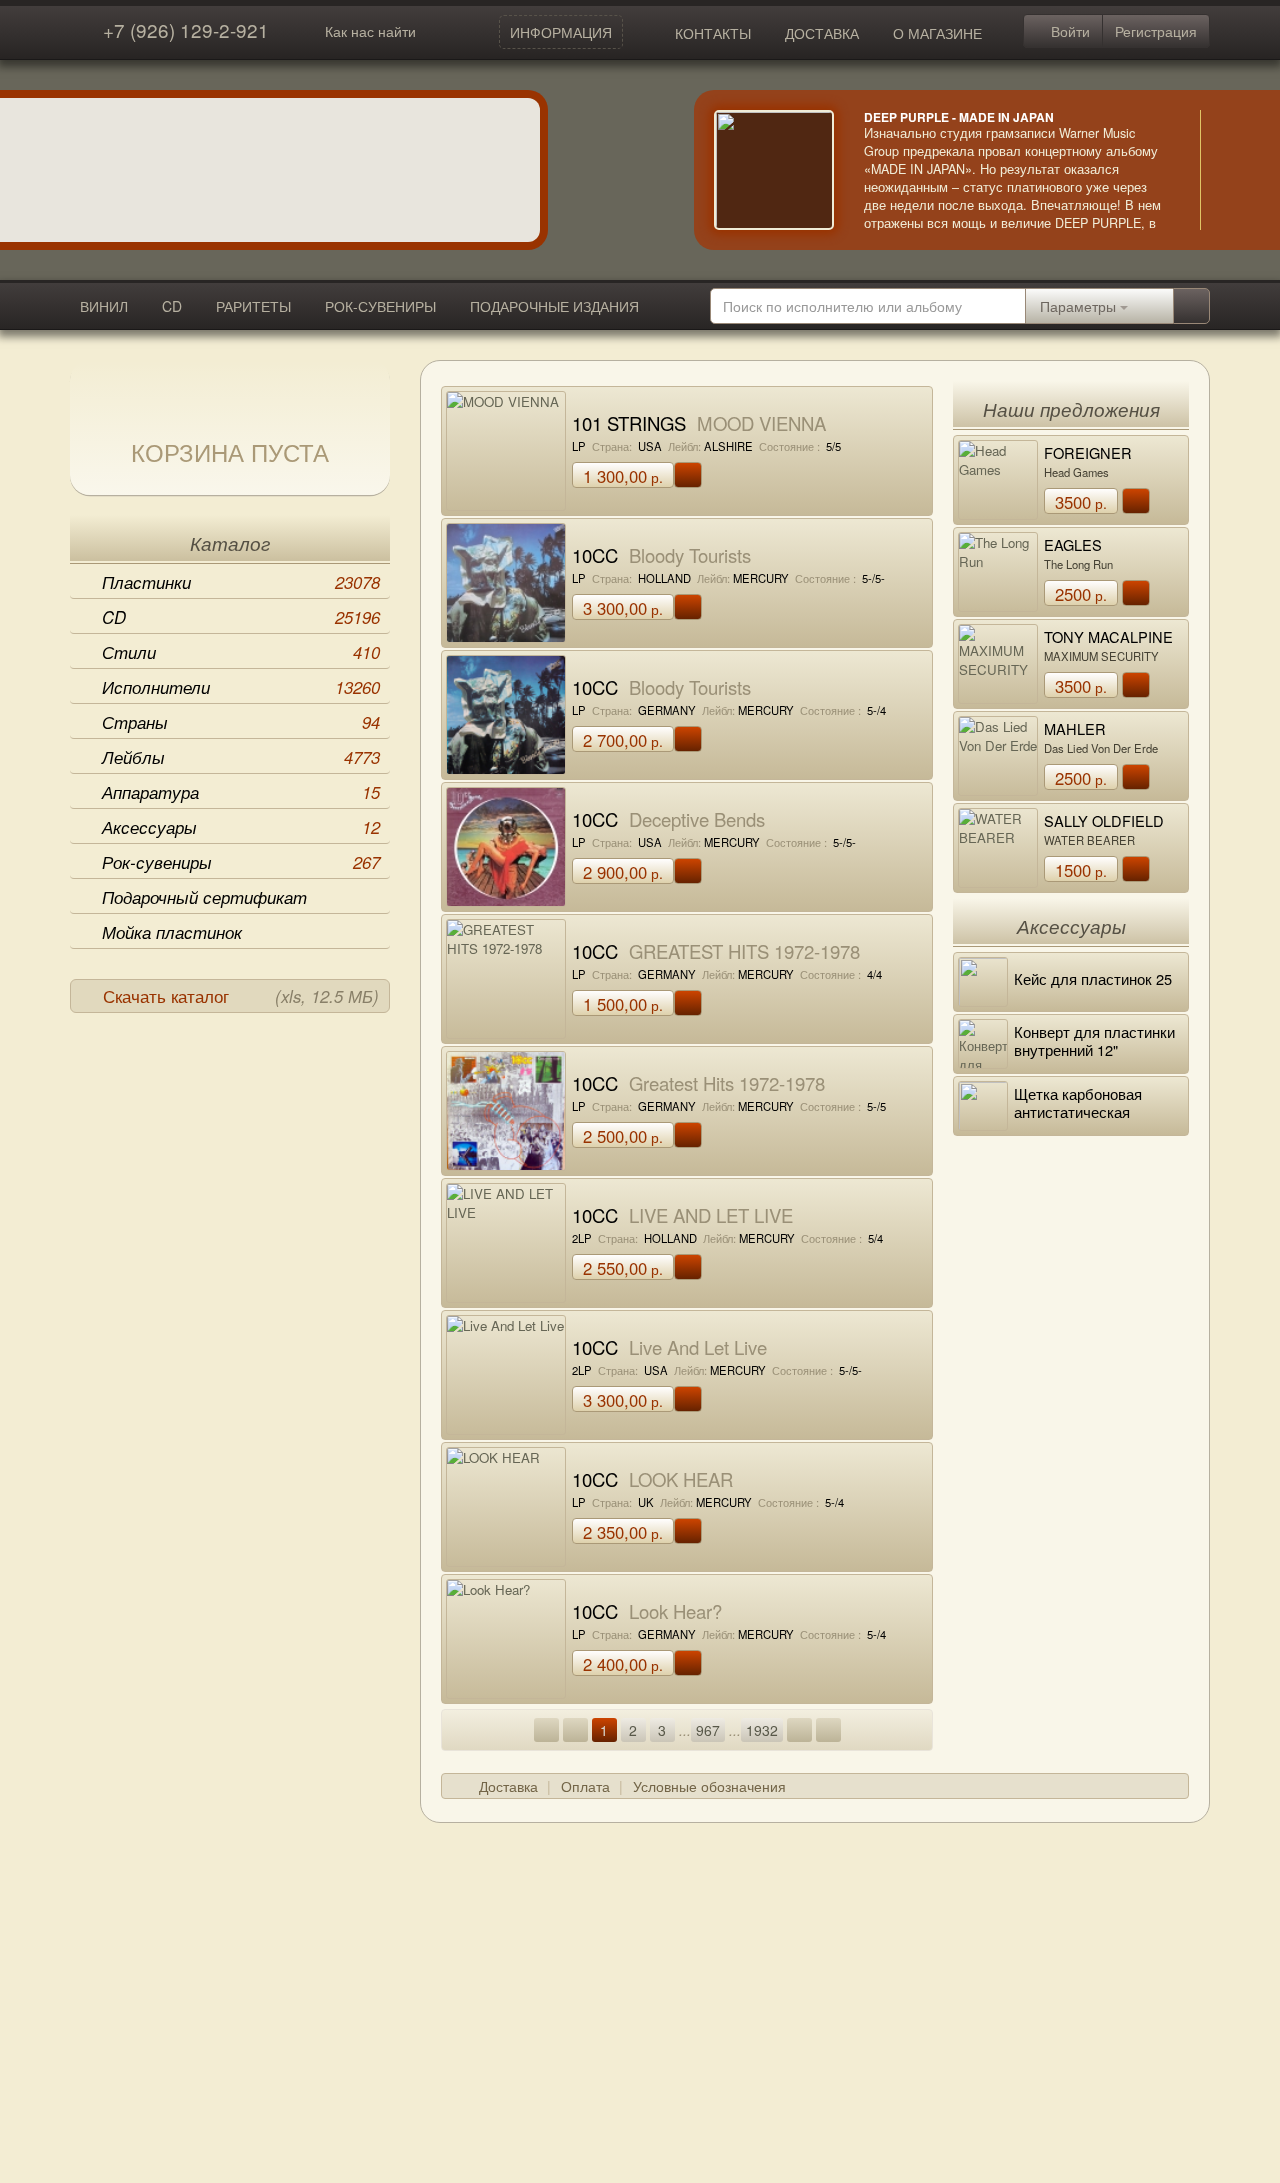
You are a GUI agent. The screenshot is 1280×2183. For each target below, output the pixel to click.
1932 (762, 1730)
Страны (241, 722)
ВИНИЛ (104, 306)
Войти (1068, 31)
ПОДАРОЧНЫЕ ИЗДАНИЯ (554, 306)
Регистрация (1156, 31)
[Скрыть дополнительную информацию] (1230, 170)
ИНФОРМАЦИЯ (561, 32)
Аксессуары (241, 827)
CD (172, 306)
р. (623, 476)
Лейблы (241, 757)
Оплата (585, 1786)
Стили (241, 652)
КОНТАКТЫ (713, 33)
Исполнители (241, 687)
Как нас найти (370, 31)
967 (708, 1730)
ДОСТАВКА (822, 33)
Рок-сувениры (241, 862)
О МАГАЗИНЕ (937, 33)
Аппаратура (241, 792)
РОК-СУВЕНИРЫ (380, 306)
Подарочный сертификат (204, 897)
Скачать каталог (241, 996)
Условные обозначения (709, 1786)
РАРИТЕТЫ (253, 306)
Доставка (508, 1786)
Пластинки (241, 582)
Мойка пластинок (172, 932)
